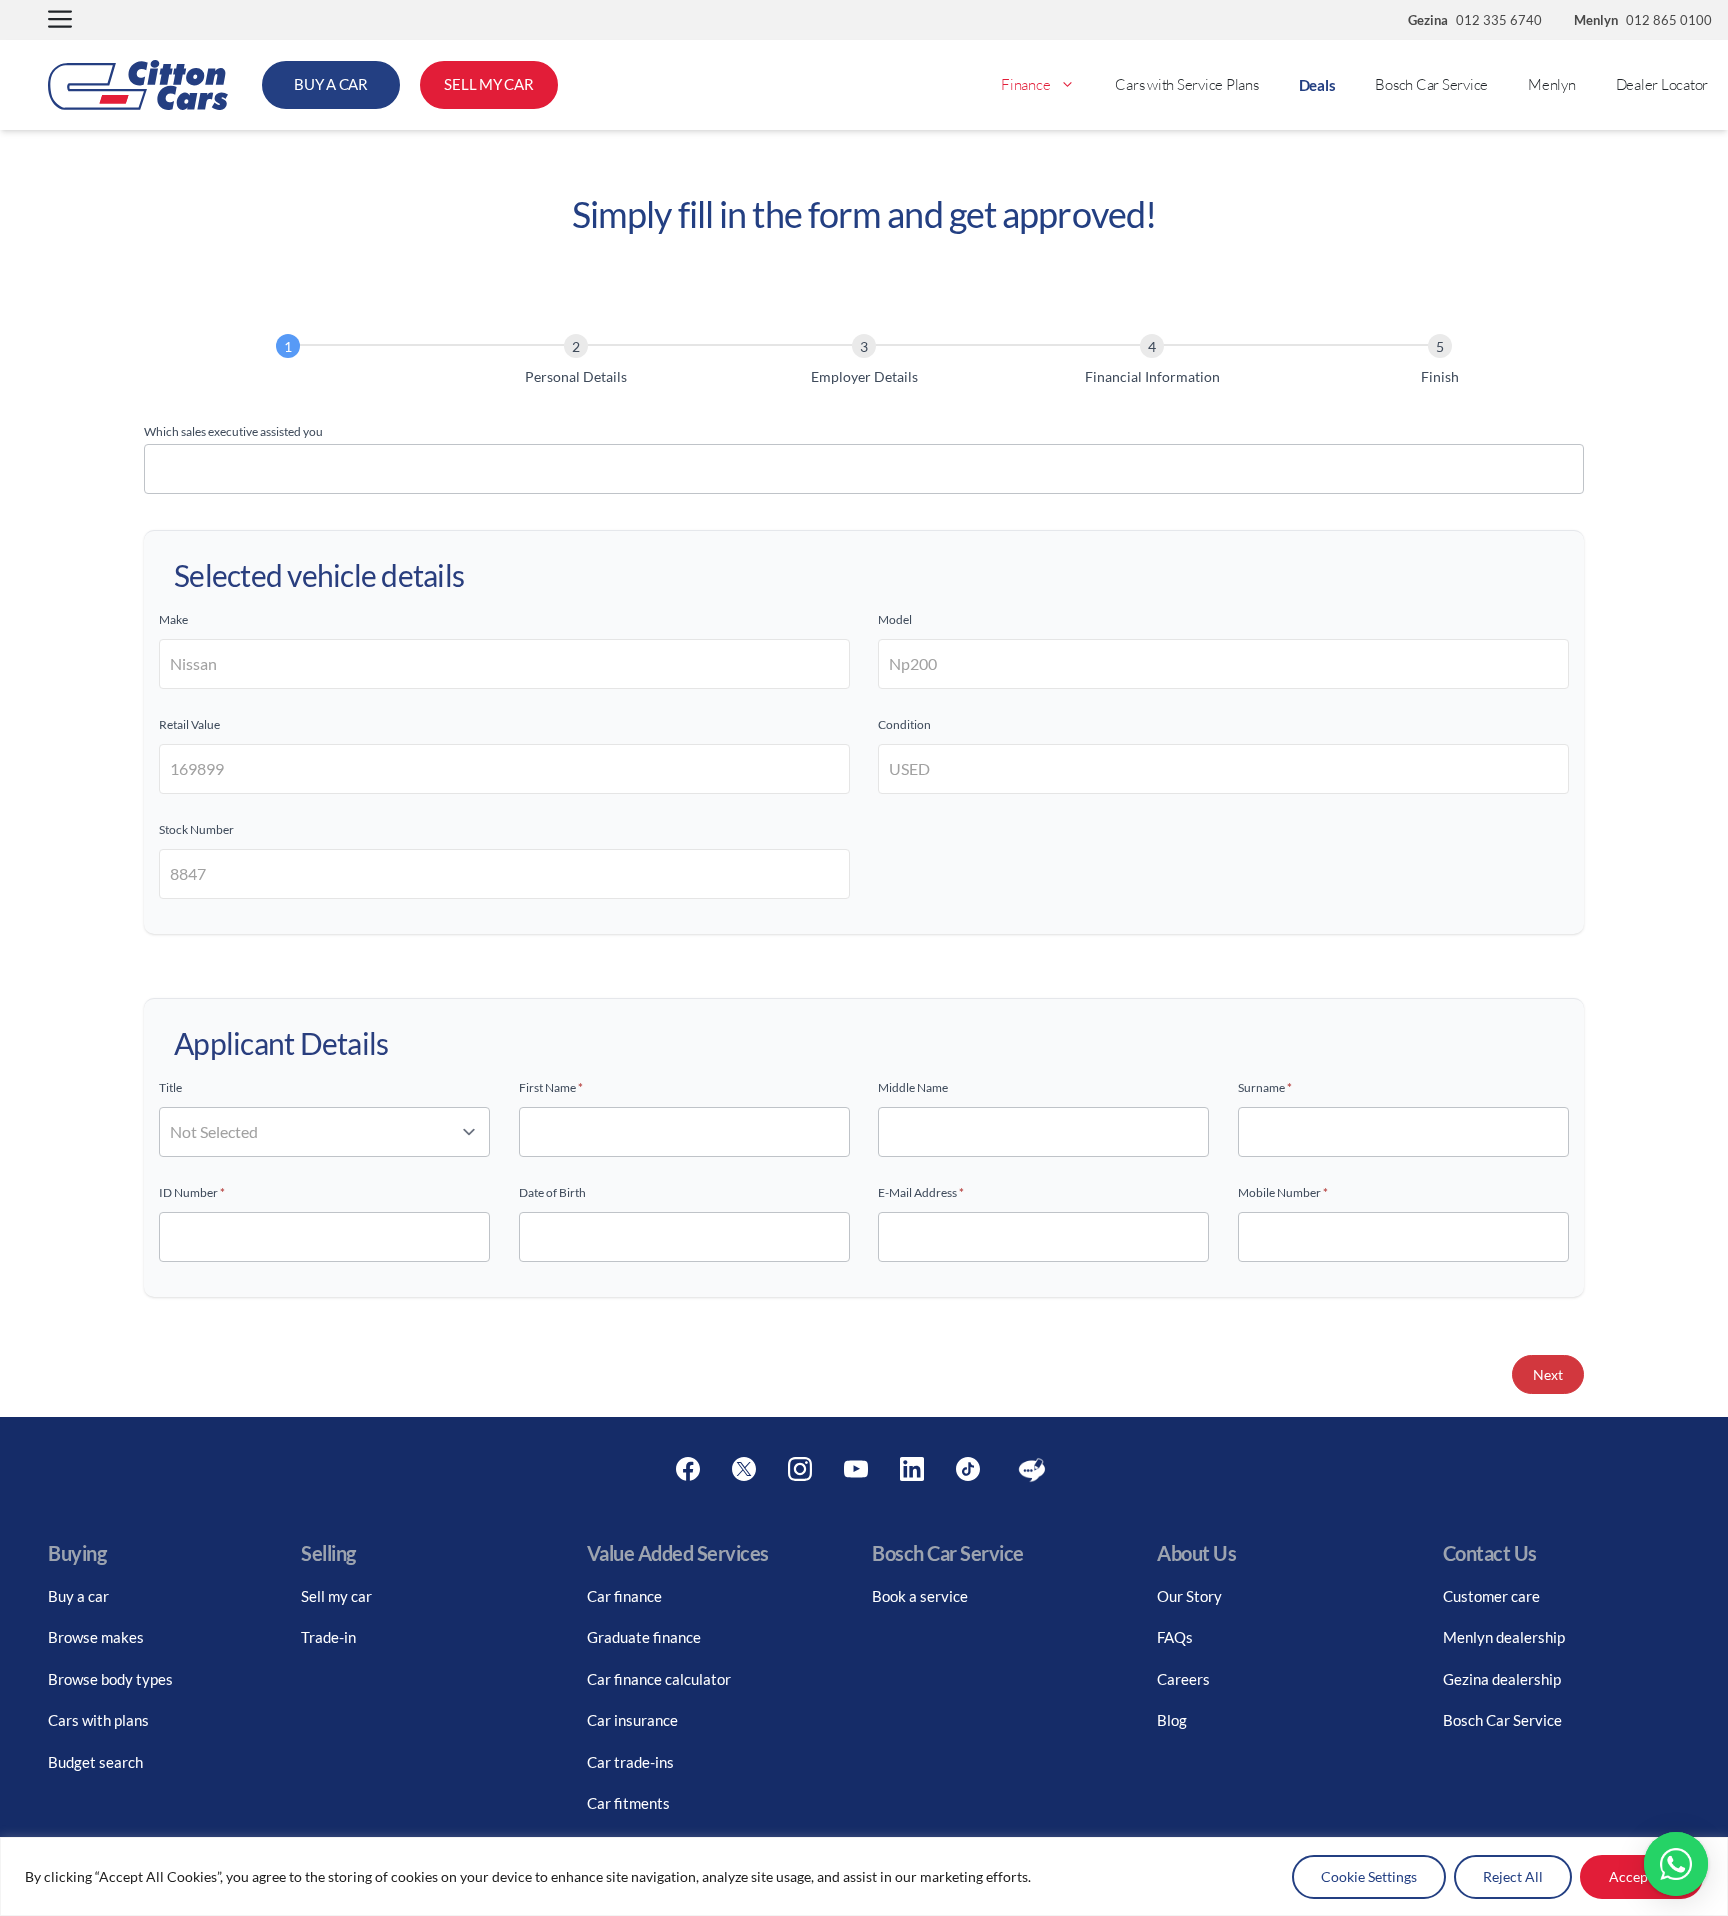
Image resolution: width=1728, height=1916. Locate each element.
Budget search (95, 1762)
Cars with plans (98, 1720)
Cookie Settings (1369, 1876)
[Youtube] (856, 1470)
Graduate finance (644, 1637)
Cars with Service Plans (1186, 84)
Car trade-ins (630, 1762)
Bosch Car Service (1431, 84)
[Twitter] (744, 1470)
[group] (864, 363)
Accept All (1641, 1876)
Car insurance (632, 1720)
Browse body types (110, 1679)
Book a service (920, 1596)
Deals (1317, 85)
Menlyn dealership (1504, 1637)
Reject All (1513, 1876)
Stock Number (196, 829)
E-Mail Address (921, 1192)
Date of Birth (552, 1192)
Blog (1172, 1720)
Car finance (624, 1596)
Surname (1265, 1087)
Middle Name (913, 1087)
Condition (904, 724)
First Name (551, 1087)
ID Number (192, 1192)
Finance (1025, 84)
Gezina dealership (1502, 1679)
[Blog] (1032, 1470)
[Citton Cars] (138, 85)
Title (170, 1087)
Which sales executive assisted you (233, 431)
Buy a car (78, 1596)
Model (895, 619)
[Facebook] (688, 1470)
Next (1548, 1374)
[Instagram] (800, 1470)
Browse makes (96, 1637)
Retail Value (189, 724)
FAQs (1175, 1637)
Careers (1183, 1679)
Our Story (1189, 1596)
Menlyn (1552, 84)
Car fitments (628, 1803)
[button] (60, 20)
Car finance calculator (659, 1679)
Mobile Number (1283, 1192)
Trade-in (328, 1637)
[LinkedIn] (912, 1470)
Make (173, 619)
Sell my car (336, 1596)
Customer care (1491, 1596)
